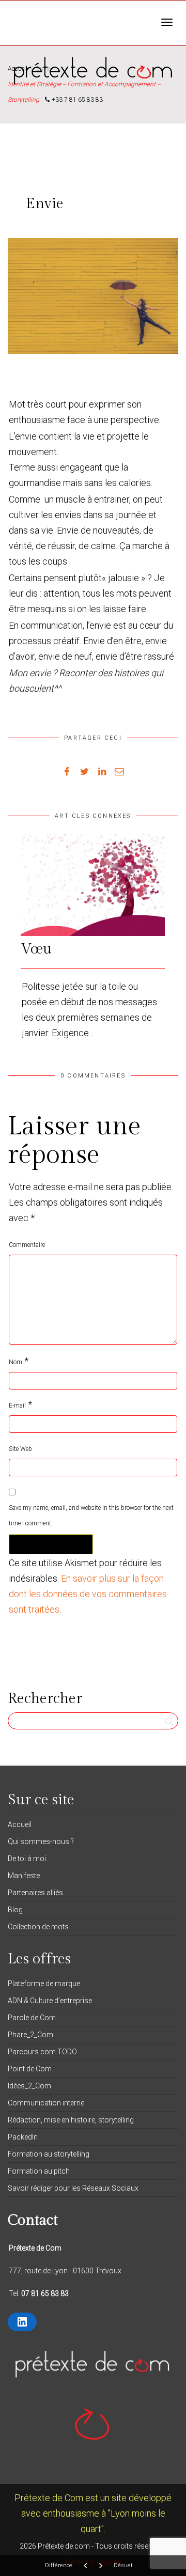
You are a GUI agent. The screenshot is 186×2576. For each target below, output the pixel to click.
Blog (15, 1910)
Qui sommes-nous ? (41, 1841)
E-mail (17, 1406)
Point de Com (30, 2069)
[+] (93, 885)
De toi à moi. (28, 1859)
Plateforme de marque (44, 1984)
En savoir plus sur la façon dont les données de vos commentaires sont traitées (88, 1594)
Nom (16, 1362)
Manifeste (24, 1876)
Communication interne (46, 2103)
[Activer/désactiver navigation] (167, 22)
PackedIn (23, 2137)
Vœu (36, 949)
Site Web (20, 1449)
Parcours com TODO (42, 2052)
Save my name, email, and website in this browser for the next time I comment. (91, 1516)
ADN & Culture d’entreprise (50, 2001)
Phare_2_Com (30, 2035)
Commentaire (27, 1245)
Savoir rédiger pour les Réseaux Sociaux (73, 2188)
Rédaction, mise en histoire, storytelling (71, 2120)
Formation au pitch (39, 2171)
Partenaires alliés (35, 1893)
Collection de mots (38, 1927)
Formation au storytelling (49, 2154)
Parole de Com (32, 2018)
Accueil (20, 1824)
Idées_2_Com (29, 2086)
